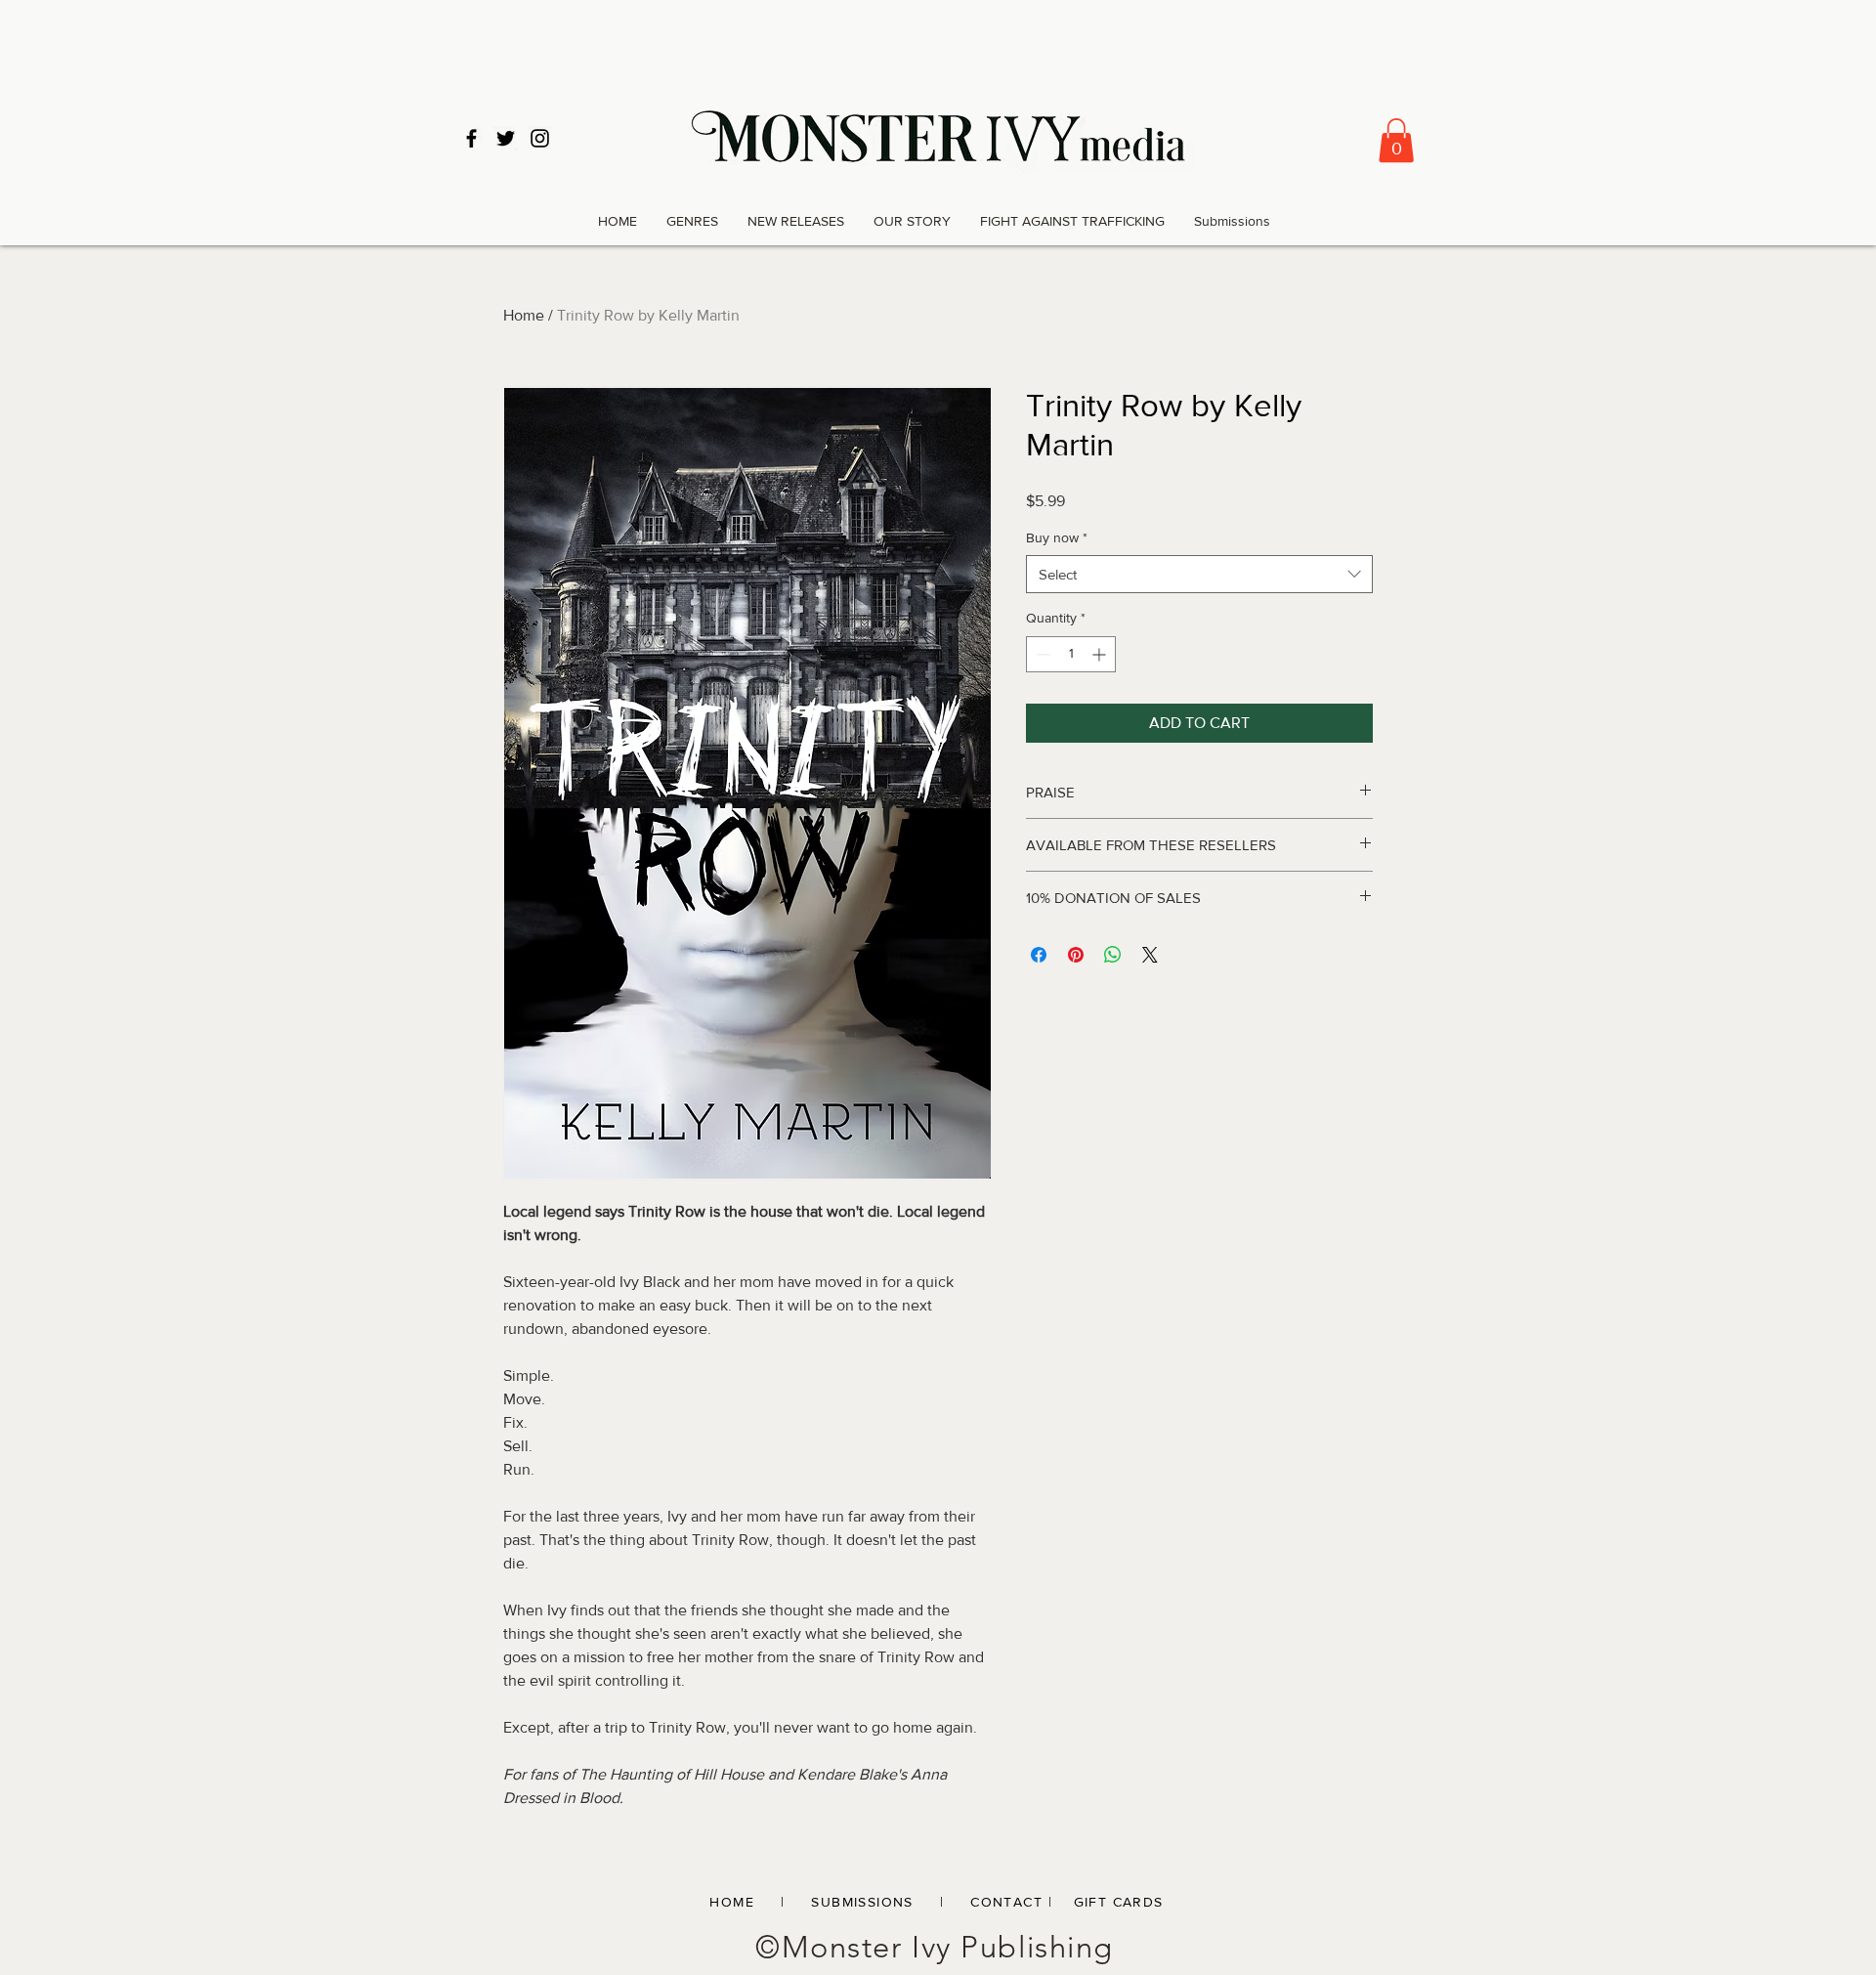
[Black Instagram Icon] (540, 138)
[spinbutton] (1071, 654)
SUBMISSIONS (873, 1902)
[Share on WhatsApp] (1113, 955)
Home (524, 315)
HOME (732, 1902)
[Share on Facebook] (1039, 955)
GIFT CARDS (1119, 1902)
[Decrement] (1041, 654)
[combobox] (1199, 574)
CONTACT (1006, 1902)
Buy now (1057, 537)
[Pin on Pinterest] (1076, 955)
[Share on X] (1150, 955)
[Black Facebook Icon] (471, 138)
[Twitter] (506, 138)
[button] (1396, 140)
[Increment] (1101, 654)
